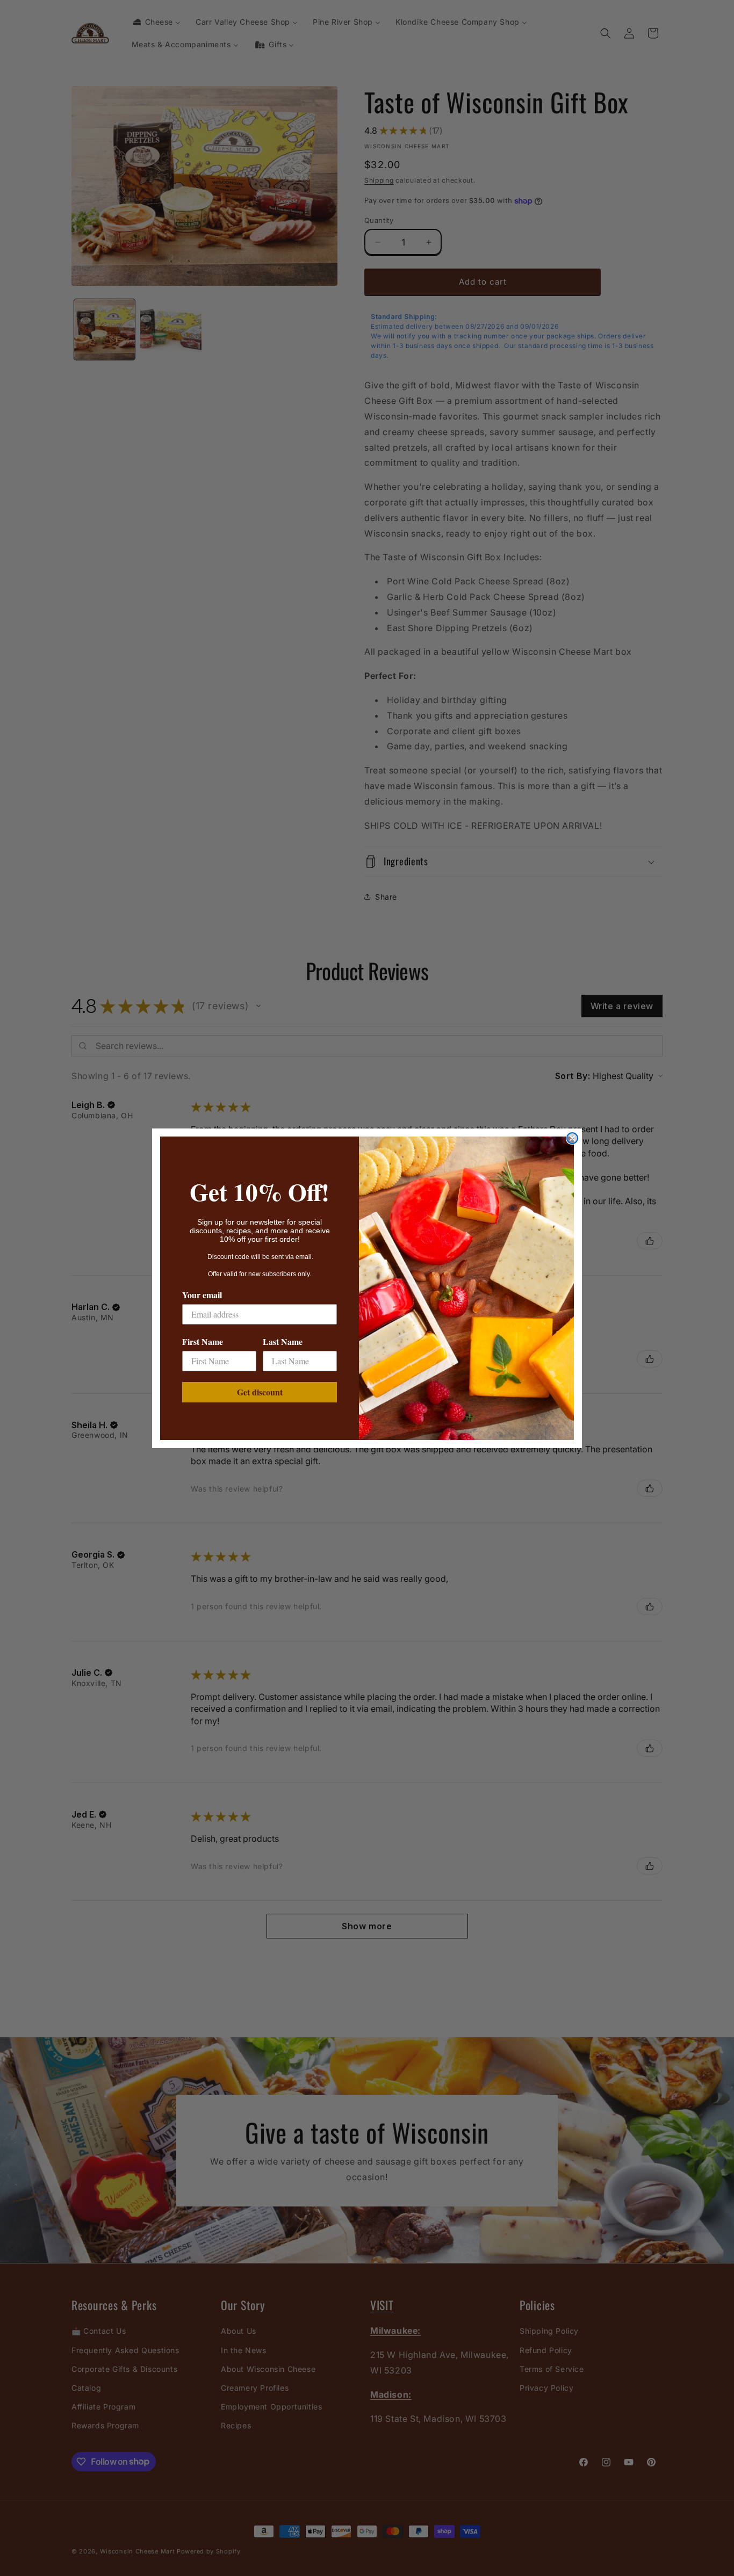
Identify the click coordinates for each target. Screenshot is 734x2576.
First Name (203, 1341)
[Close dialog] (572, 1138)
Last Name (283, 1341)
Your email (202, 1295)
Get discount (260, 1392)
